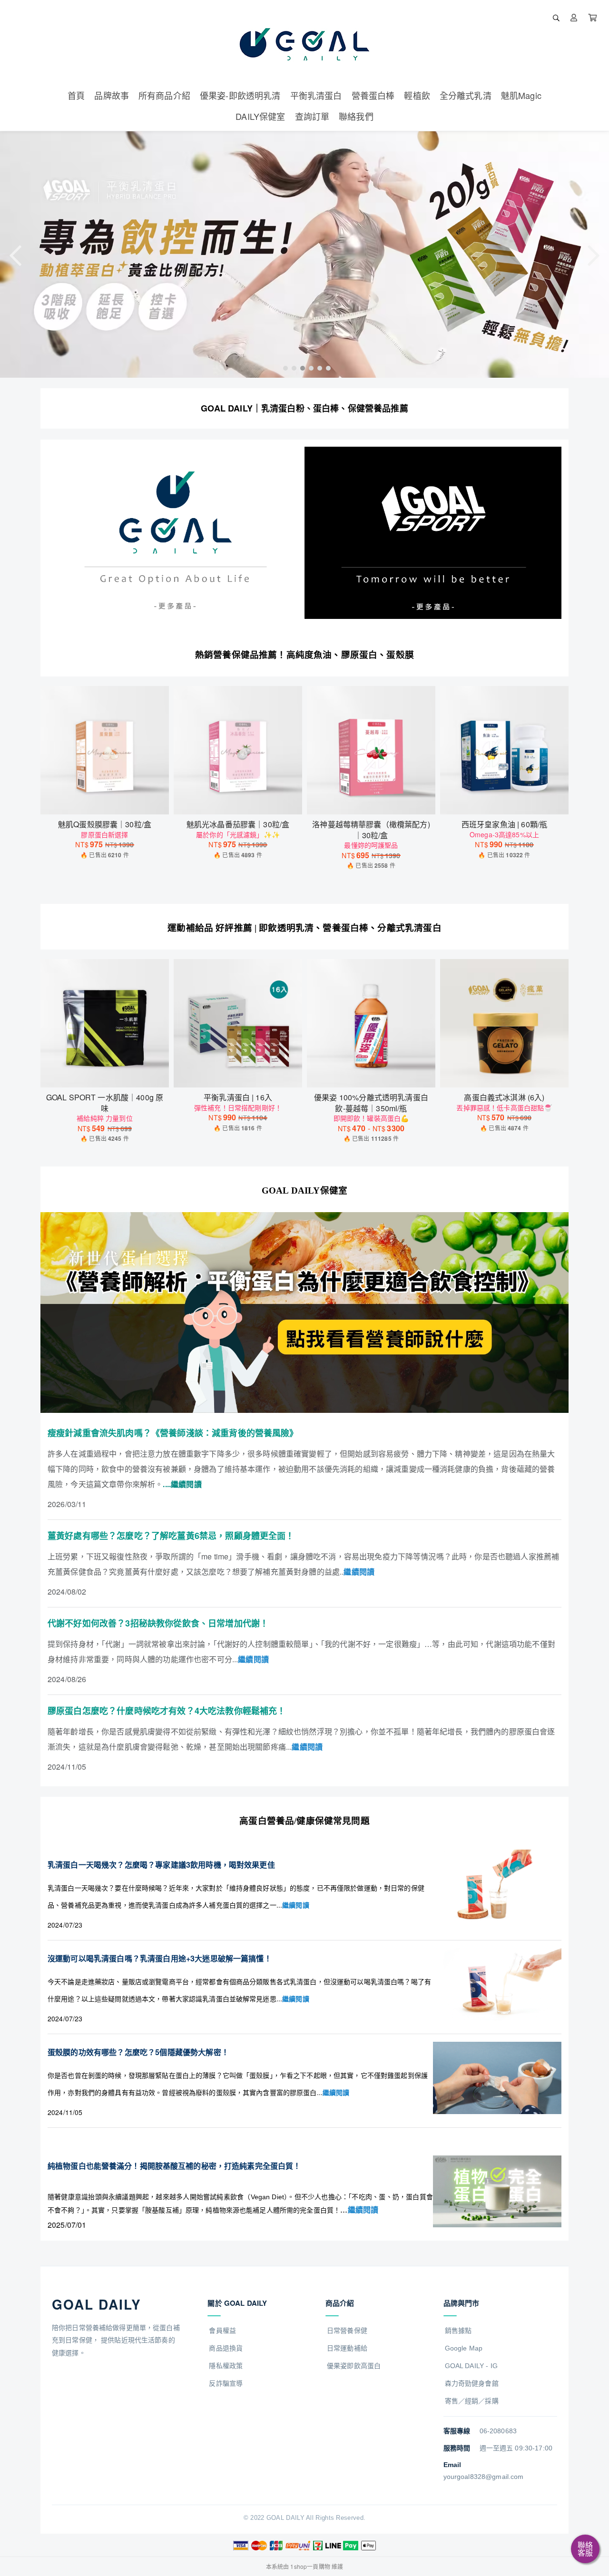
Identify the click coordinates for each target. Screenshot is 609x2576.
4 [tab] (309, 368)
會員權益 (222, 2331)
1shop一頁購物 (310, 2566)
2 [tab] (292, 368)
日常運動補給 (347, 2348)
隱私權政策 (226, 2366)
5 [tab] (317, 368)
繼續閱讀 (296, 1905)
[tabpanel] (304, 255)
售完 (238, 801)
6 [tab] (326, 368)
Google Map (464, 2348)
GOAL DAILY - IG (471, 2366)
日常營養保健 (347, 2331)
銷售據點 (458, 2331)
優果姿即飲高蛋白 (354, 2366)
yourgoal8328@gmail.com (484, 2477)
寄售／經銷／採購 (472, 2401)
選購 (109, 801)
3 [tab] (300, 368)
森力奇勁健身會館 (472, 2383)
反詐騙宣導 (226, 2383)
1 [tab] (283, 368)
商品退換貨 (226, 2348)
